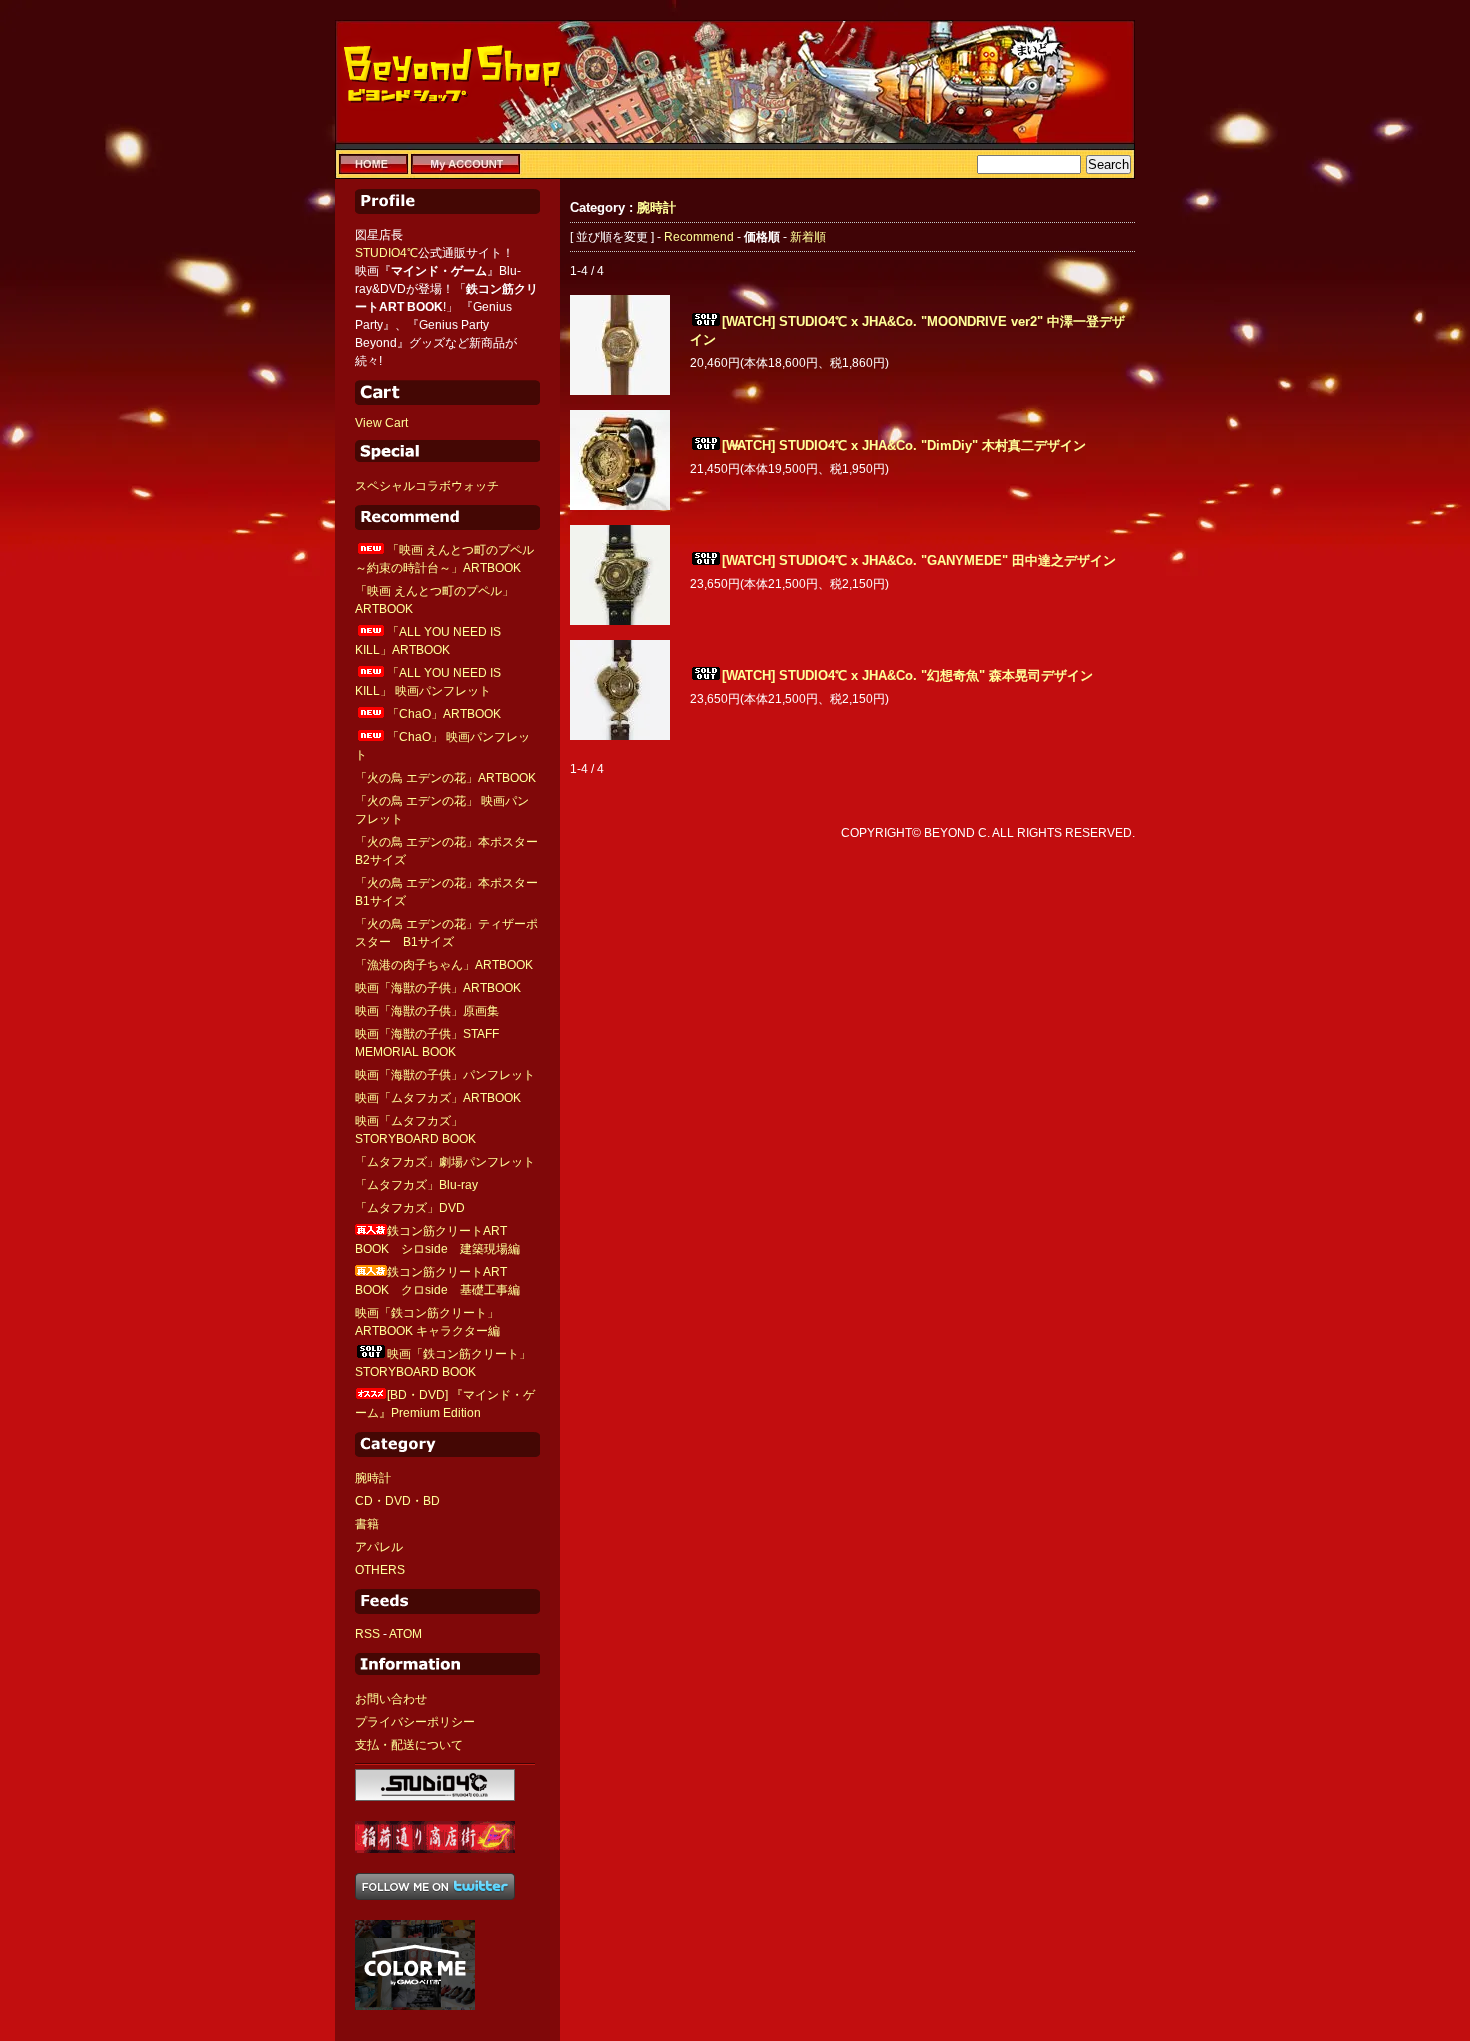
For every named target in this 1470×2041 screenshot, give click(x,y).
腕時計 (373, 1478)
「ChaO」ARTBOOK (444, 714)
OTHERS (380, 1570)
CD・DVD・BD (397, 1501)
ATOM (405, 1634)
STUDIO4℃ (386, 253)
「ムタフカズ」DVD (410, 1208)
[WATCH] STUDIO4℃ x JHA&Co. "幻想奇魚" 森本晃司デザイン (907, 675)
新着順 (808, 237)
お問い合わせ (391, 1699)
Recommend (699, 237)
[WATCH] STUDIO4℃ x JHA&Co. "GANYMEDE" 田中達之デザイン (919, 560)
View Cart (381, 423)
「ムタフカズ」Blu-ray (416, 1185)
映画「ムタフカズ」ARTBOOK (438, 1098)
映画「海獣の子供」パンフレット (445, 1075)
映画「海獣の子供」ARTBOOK (438, 988)
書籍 (367, 1524)
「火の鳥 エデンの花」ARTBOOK (445, 778)
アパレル (379, 1547)
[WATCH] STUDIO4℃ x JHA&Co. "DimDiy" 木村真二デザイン (904, 445)
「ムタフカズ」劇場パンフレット (445, 1162)
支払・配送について (409, 1745)
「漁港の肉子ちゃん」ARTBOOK (444, 965)
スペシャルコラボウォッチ (427, 486)
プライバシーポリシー (415, 1722)
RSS (367, 1634)
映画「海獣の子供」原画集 (427, 1011)
